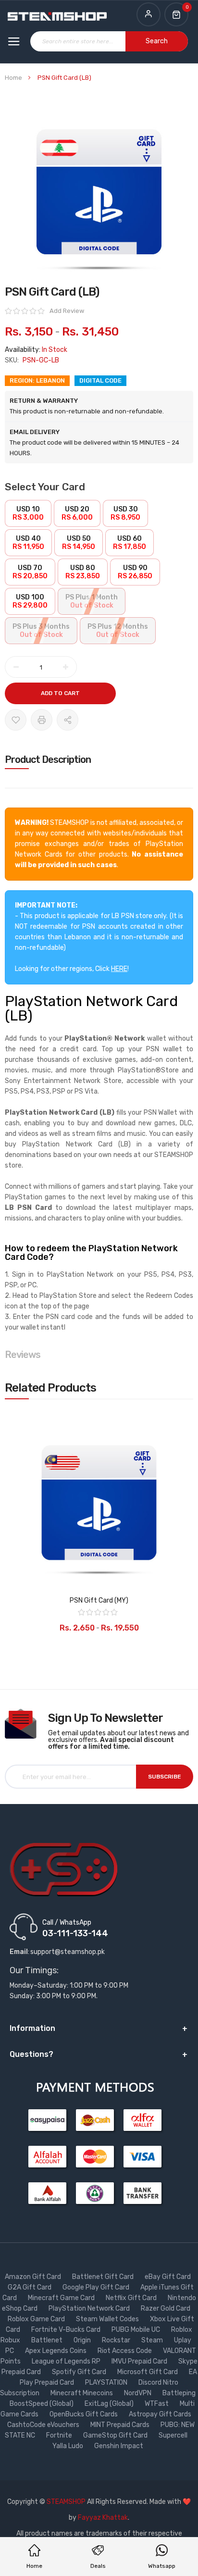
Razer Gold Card (166, 2308)
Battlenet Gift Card (104, 2277)
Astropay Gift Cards (161, 2414)
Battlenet (48, 2340)
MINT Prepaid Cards (121, 2425)
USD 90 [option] (135, 572)
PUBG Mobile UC (136, 2330)
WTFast (157, 2404)
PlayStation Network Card (90, 2308)
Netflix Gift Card (132, 2298)
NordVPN (138, 2393)
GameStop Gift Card (116, 2435)
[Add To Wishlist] (16, 720)
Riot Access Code (125, 2351)
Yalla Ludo (68, 2446)
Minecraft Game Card (62, 2298)
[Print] (42, 720)
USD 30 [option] (125, 513)
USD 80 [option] (83, 572)
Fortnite (60, 2435)
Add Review (67, 311)
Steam (153, 2340)
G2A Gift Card (30, 2287)
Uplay (183, 2340)
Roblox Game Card (37, 2319)
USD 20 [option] (77, 513)
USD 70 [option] (30, 572)
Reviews (23, 1355)
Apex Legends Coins (56, 2351)
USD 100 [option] (30, 601)
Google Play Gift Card (97, 2287)
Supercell (174, 2435)
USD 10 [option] (28, 513)
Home (13, 78)
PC (10, 2351)
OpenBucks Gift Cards (84, 2414)
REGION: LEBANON (37, 380)
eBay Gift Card (168, 2277)
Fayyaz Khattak (103, 2518)
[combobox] (109, 41)
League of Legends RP (67, 2361)
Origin (83, 2340)
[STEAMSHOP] (57, 17)
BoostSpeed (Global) (42, 2404)
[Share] (68, 720)
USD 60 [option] (130, 543)
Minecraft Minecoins (82, 2393)
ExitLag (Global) (110, 2404)
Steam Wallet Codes (108, 2319)
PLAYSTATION (107, 2383)
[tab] (99, 759)
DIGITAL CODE (100, 380)
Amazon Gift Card (34, 2277)
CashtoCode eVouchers (44, 2425)
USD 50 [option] (79, 543)
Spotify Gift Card (80, 2372)
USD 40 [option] (28, 543)
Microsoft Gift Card (148, 2372)
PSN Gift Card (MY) (99, 1600)
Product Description (48, 759)
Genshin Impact (119, 2446)
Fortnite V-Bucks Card (67, 2330)
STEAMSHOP (66, 2502)
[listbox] (99, 573)
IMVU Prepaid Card (140, 2361)
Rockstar (117, 2340)
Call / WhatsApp (67, 1922)
